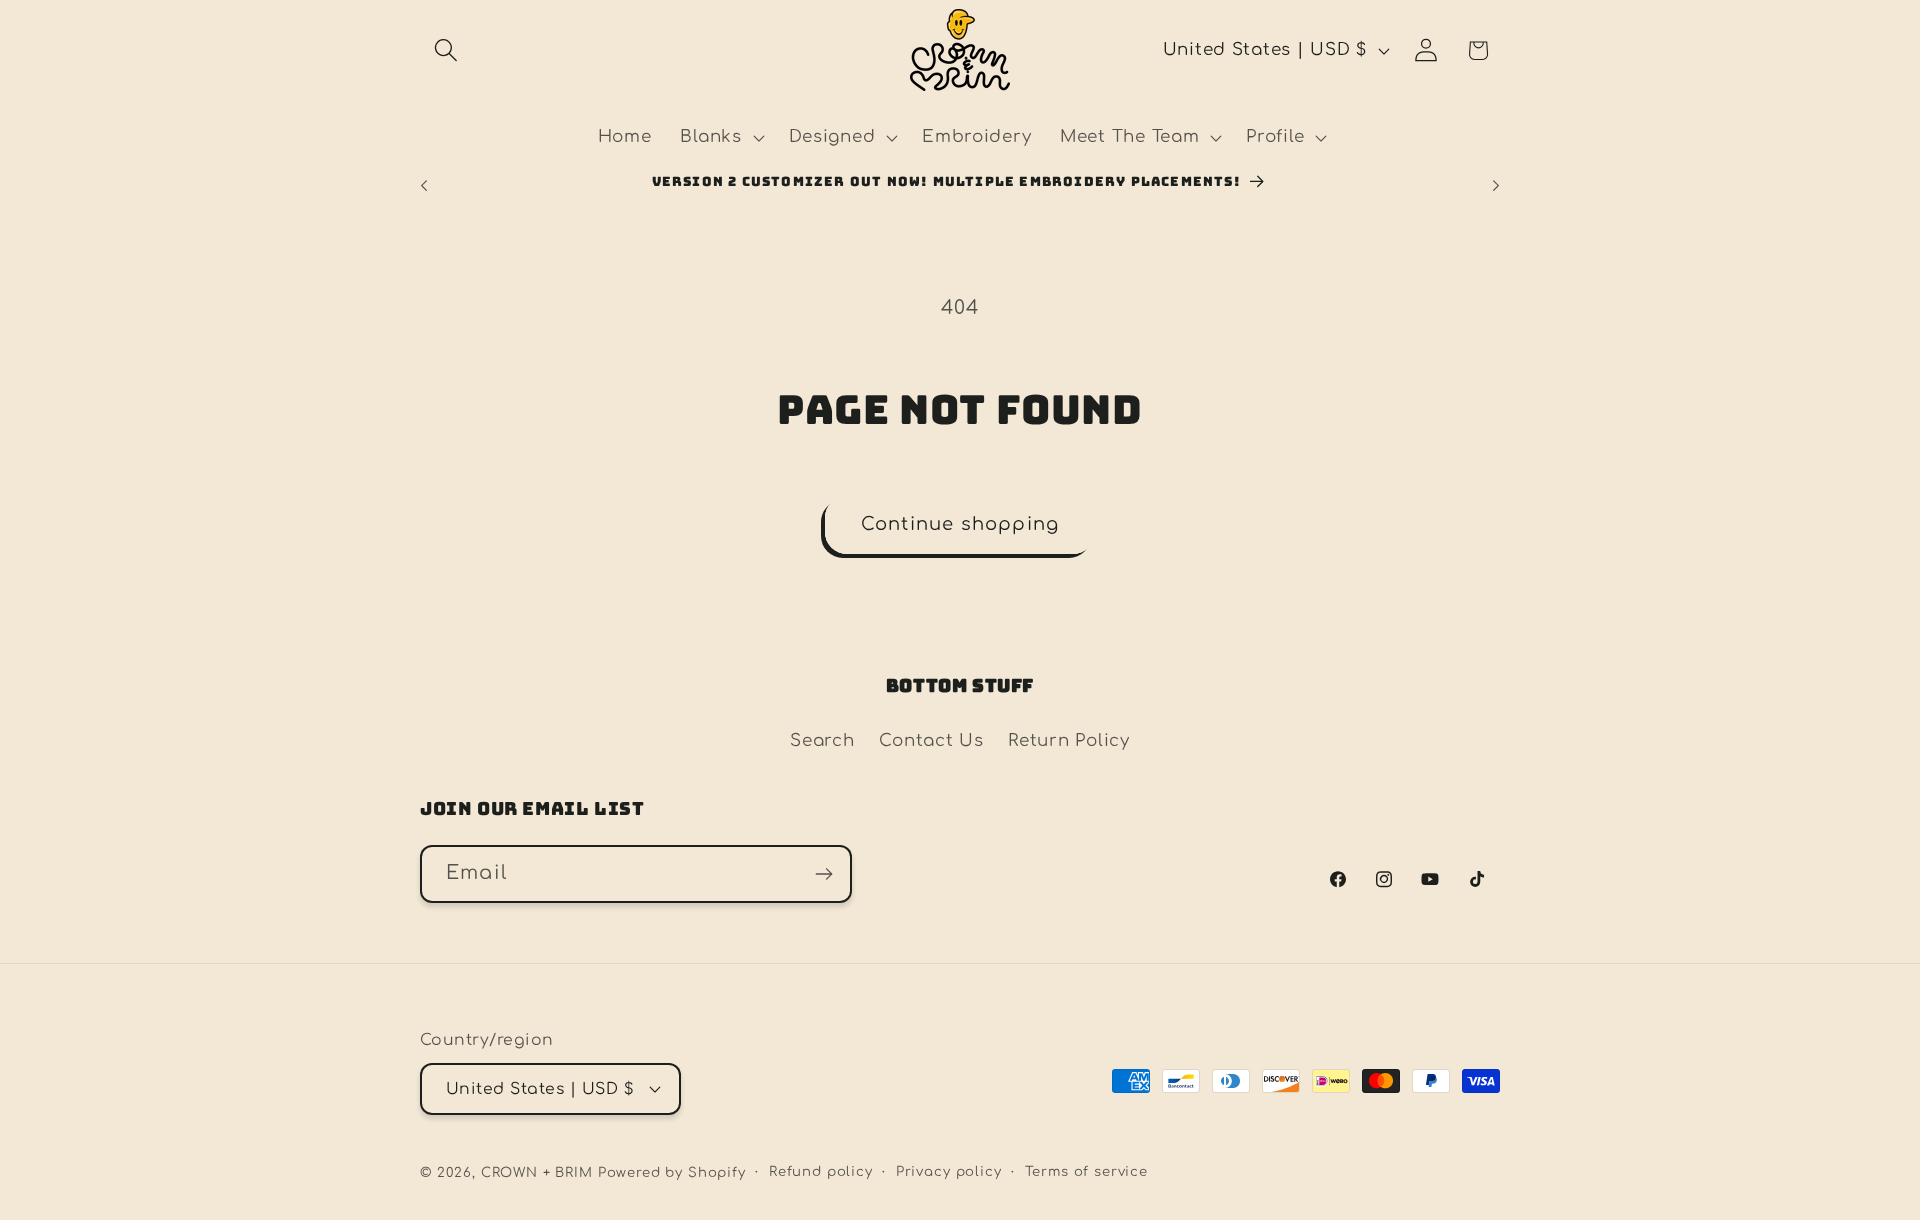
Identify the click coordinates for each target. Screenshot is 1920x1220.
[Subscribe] (823, 874)
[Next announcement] (1496, 185)
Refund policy (821, 1171)
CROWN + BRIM (537, 1172)
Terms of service (1086, 1171)
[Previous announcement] (424, 185)
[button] (446, 50)
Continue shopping (960, 524)
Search (822, 740)
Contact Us (931, 740)
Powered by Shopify (672, 1172)
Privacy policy (949, 1171)
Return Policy (1068, 740)
